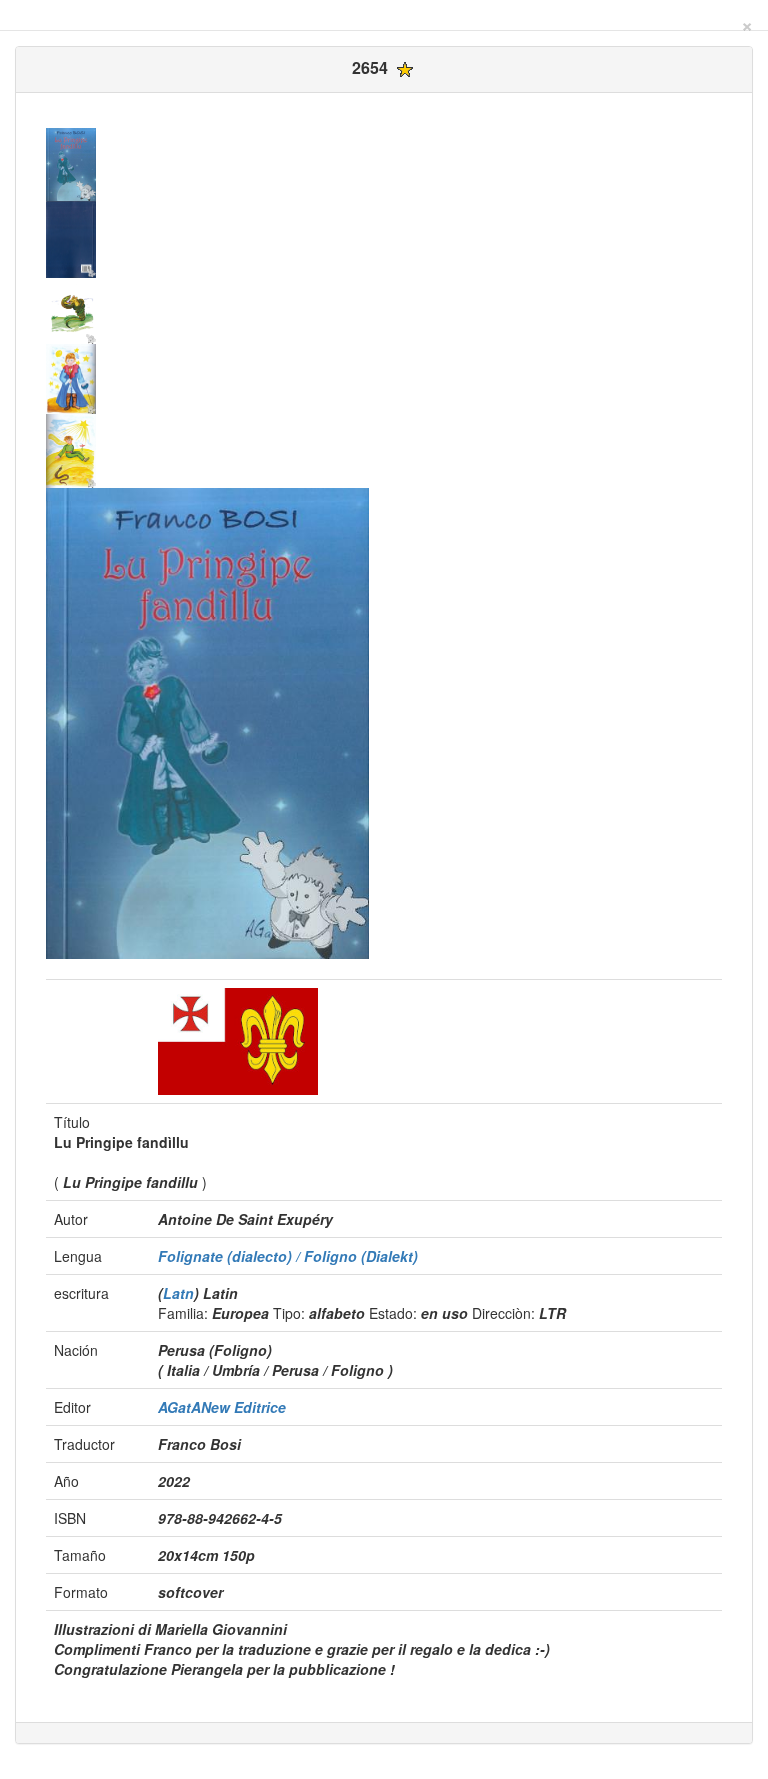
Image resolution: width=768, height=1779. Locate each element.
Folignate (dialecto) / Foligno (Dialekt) (288, 1256)
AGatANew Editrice (222, 1407)
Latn (178, 1293)
